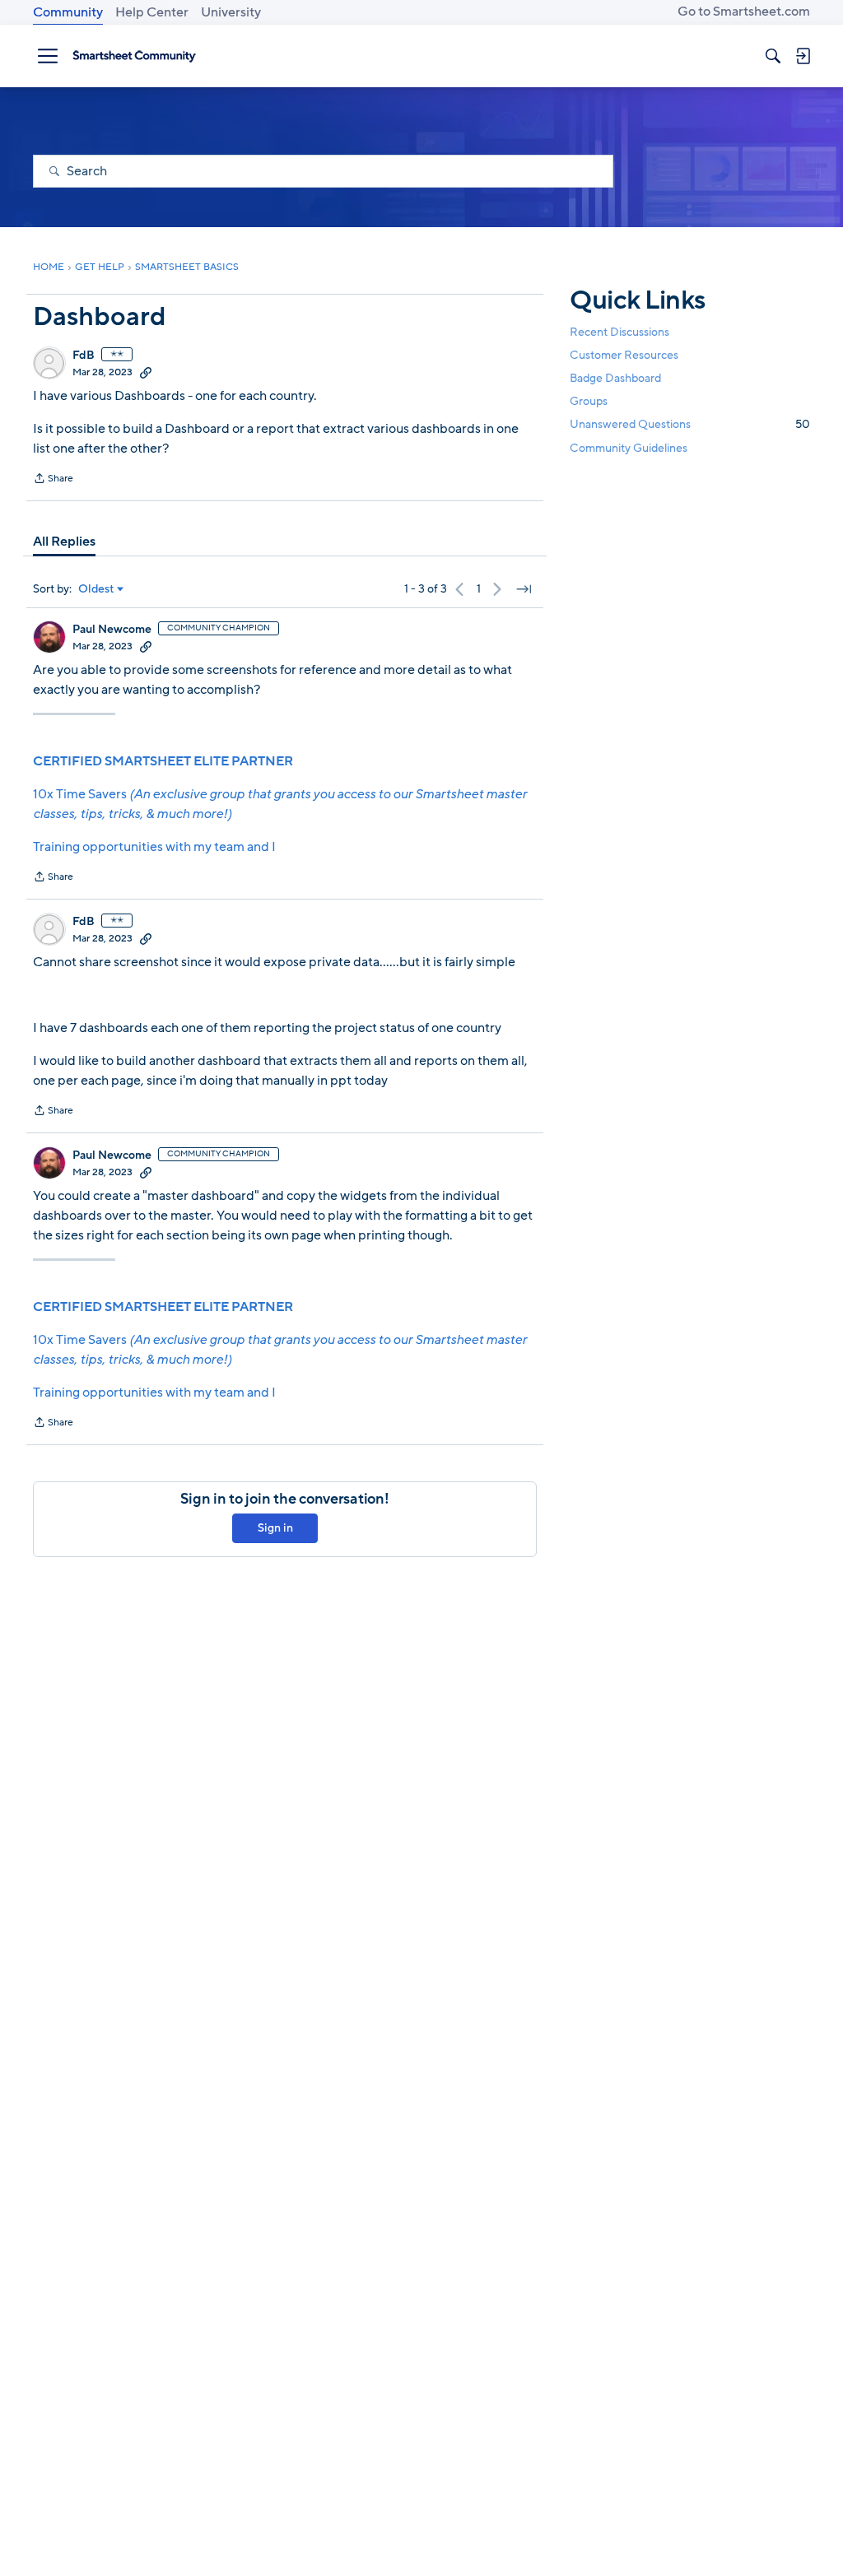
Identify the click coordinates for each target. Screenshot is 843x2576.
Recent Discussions (619, 332)
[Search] (773, 56)
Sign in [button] (275, 1528)
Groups (589, 401)
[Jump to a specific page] (524, 589)
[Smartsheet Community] (134, 56)
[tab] (64, 542)
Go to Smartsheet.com (744, 12)
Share (53, 480)
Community (68, 12)
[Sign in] (803, 56)
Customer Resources (624, 355)
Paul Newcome (112, 630)
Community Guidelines (629, 448)
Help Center (152, 12)
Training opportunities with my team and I (154, 847)
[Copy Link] (146, 372)
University (231, 12)
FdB (84, 356)
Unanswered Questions (690, 424)
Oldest (96, 589)
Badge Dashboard (615, 378)
